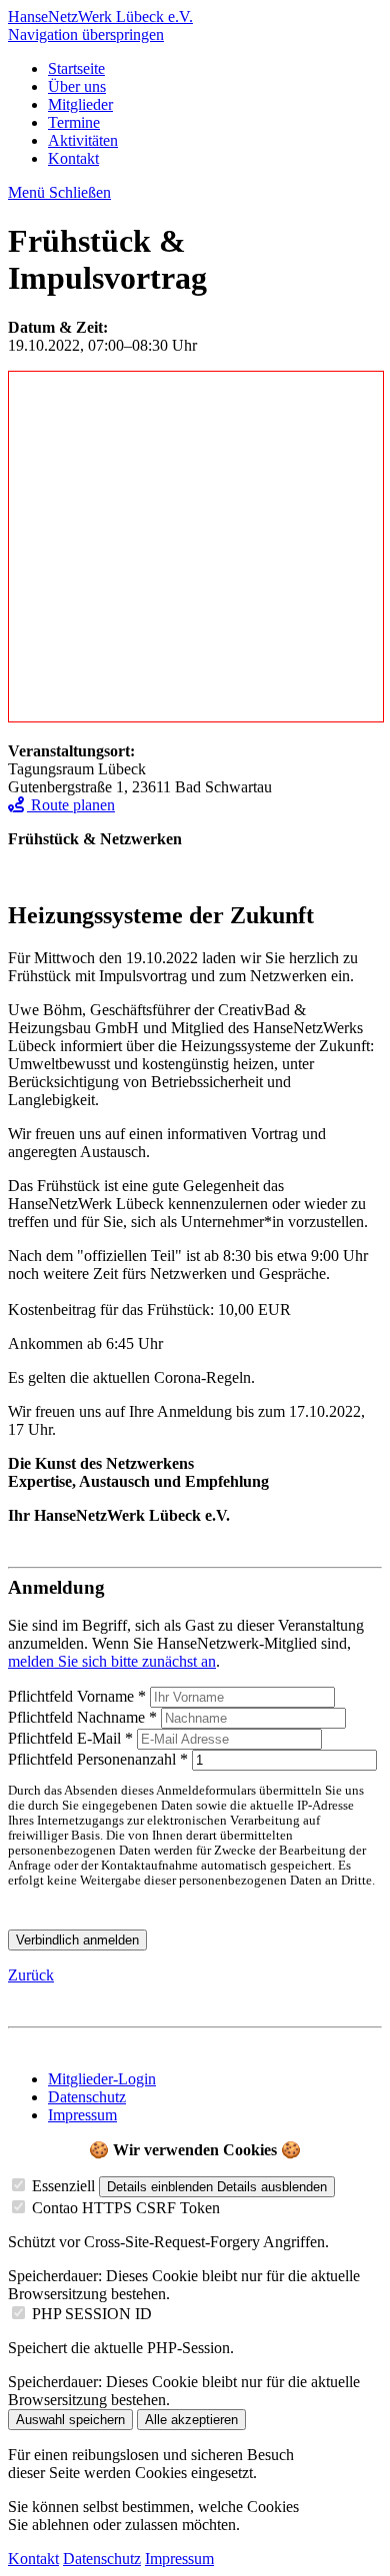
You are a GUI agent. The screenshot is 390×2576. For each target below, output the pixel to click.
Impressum (82, 2115)
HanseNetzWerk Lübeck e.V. (100, 16)
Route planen (71, 805)
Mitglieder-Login (102, 2079)
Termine (74, 122)
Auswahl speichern (70, 2420)
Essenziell (63, 2186)
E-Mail (72, 1738)
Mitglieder (80, 104)
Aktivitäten (83, 140)
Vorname (79, 1696)
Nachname (84, 1717)
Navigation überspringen (86, 34)
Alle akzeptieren (191, 2420)
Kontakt (73, 158)
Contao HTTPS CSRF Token (126, 2208)
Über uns (77, 86)
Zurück (31, 1975)
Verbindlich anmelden (77, 1940)
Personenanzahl (100, 1759)
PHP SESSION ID (92, 2314)
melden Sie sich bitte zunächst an (112, 1661)
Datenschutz (87, 2097)
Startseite (76, 68)
